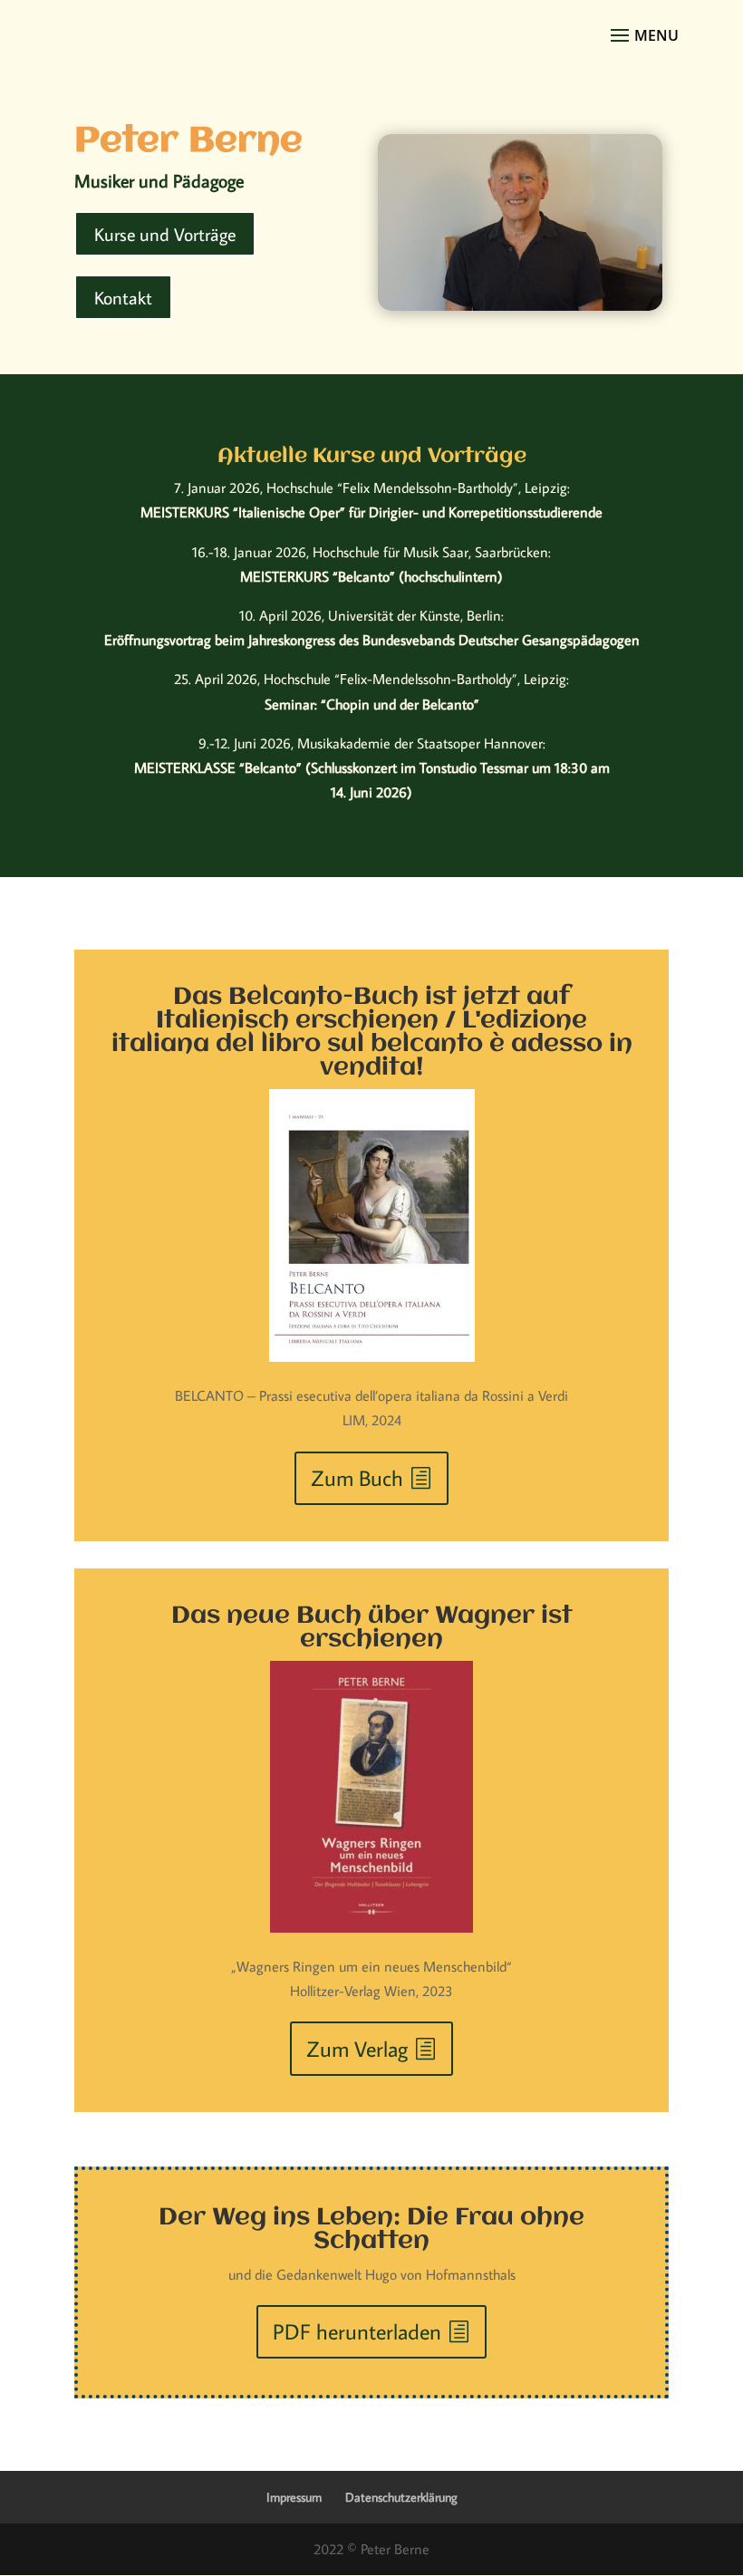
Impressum (294, 2497)
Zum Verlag (357, 2048)
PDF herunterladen (357, 2331)
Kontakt (123, 297)
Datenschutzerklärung (401, 2497)
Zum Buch (357, 1477)
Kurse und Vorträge (165, 234)
